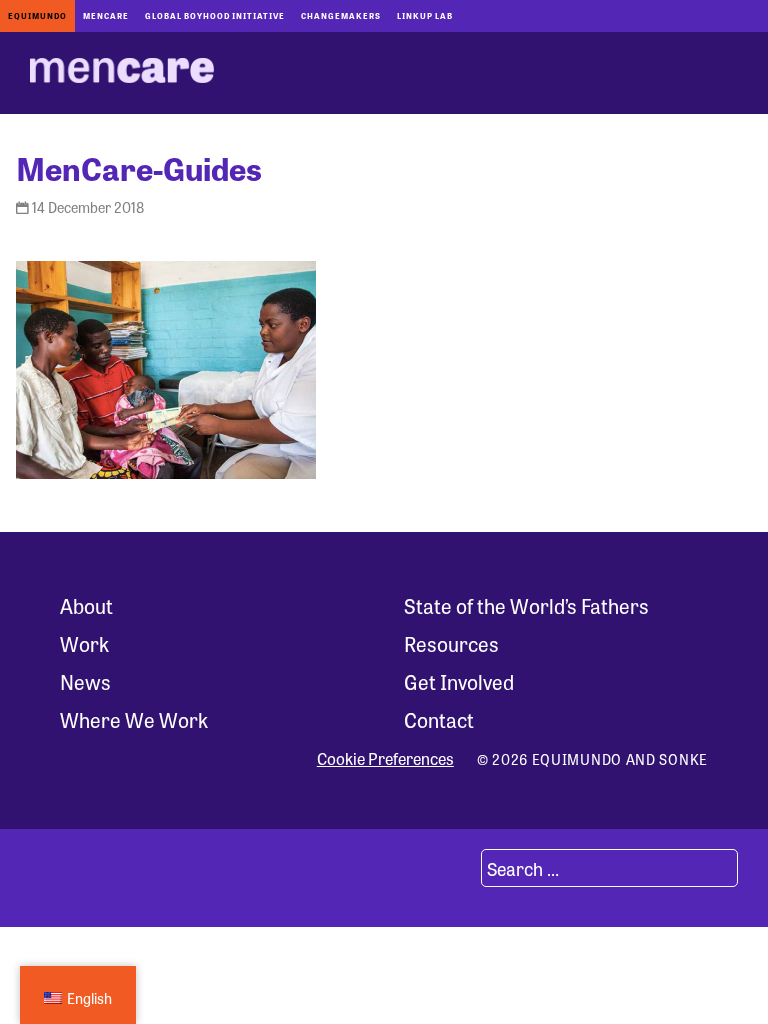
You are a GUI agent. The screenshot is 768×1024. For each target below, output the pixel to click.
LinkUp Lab (425, 15)
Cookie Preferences (385, 759)
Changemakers (341, 15)
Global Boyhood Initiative (215, 15)
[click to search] (457, 868)
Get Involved (459, 681)
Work (84, 643)
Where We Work (134, 719)
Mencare (106, 15)
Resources (451, 643)
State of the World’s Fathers (526, 605)
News (85, 681)
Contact (439, 719)
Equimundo (37, 15)
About (86, 605)
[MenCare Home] (122, 73)
